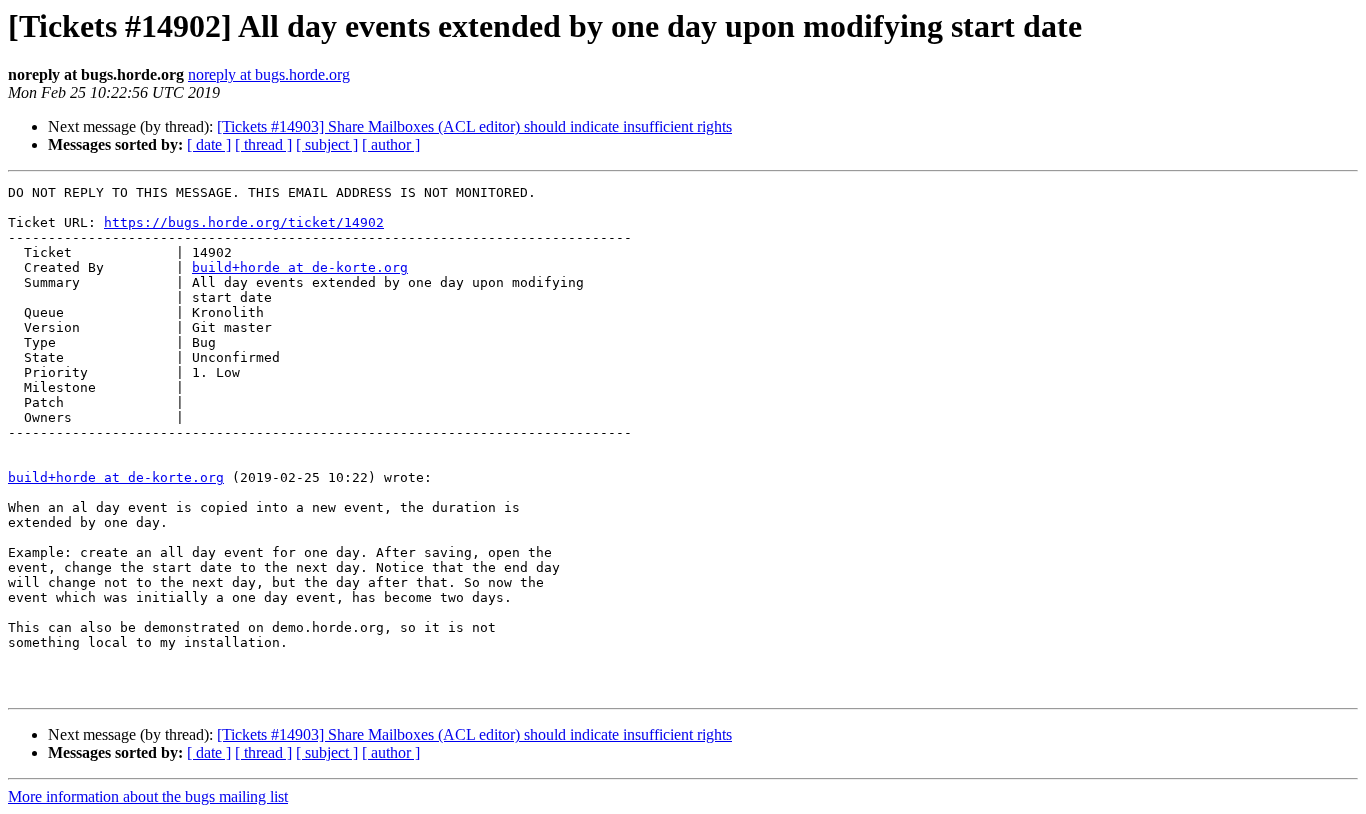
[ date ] (209, 144)
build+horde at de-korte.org (300, 267)
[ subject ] (327, 144)
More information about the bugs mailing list (148, 796)
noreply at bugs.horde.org (269, 74)
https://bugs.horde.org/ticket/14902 (244, 222)
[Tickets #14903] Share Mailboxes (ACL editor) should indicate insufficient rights (474, 126)
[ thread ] (263, 144)
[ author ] (391, 144)
